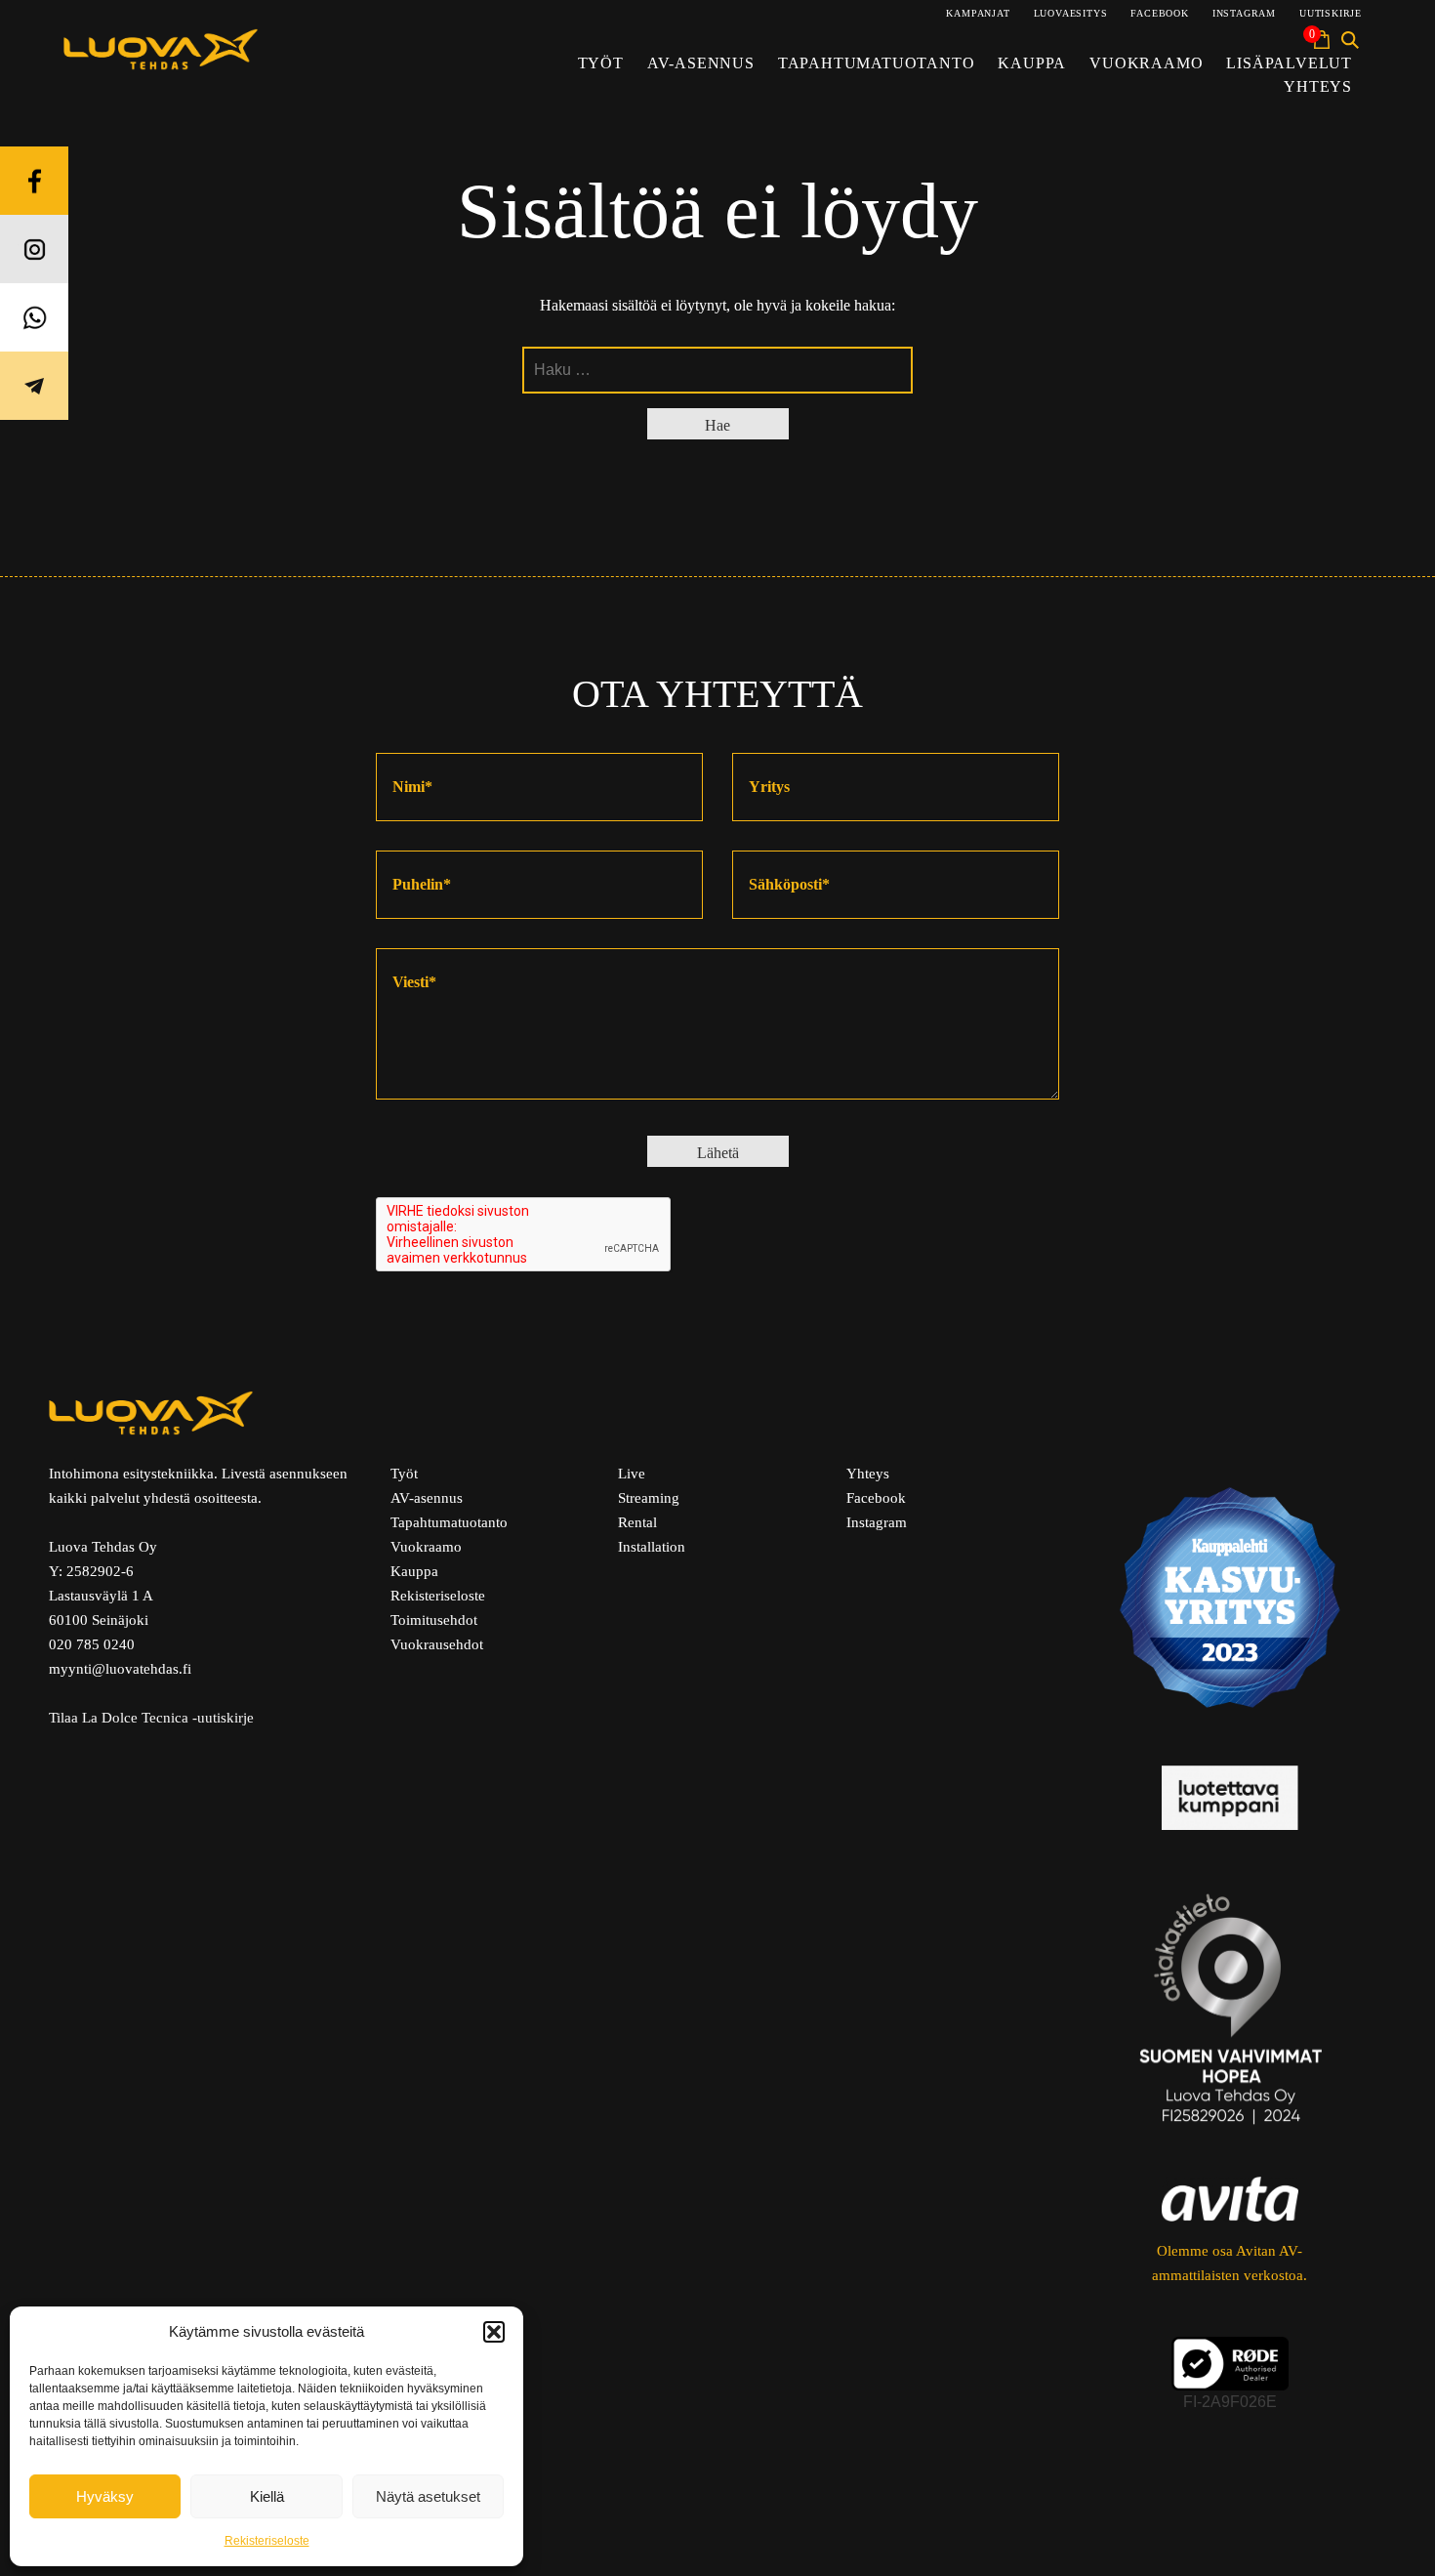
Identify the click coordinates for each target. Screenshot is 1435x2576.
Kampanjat (978, 13)
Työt (601, 63)
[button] (494, 2332)
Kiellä (267, 2496)
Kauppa (1032, 63)
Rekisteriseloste (267, 2541)
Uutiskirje (1331, 13)
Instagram (1244, 13)
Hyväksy (105, 2496)
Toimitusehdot (434, 1620)
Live (632, 1474)
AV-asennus (701, 63)
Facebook (1159, 13)
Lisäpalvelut (1289, 63)
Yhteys (1318, 86)
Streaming (649, 1498)
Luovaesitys (1071, 13)
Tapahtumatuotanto (877, 63)
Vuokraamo (1146, 63)
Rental (637, 1522)
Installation (652, 1547)
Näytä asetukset (428, 2496)
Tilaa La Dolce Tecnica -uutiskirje (151, 1718)
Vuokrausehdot (437, 1644)
